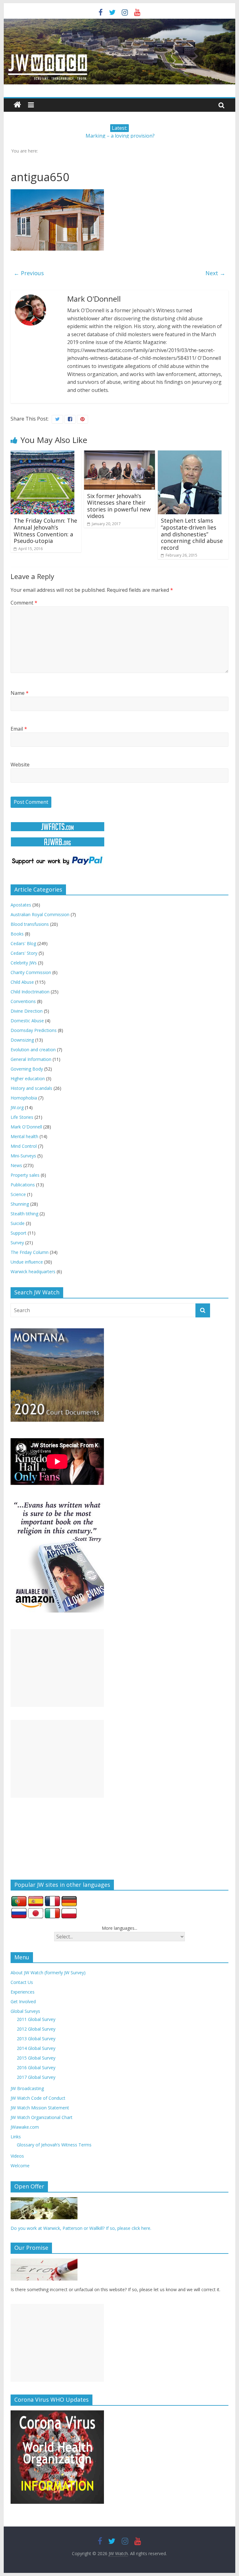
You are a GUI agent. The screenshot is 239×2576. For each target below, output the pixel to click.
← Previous (29, 273)
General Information (31, 1059)
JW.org (17, 1107)
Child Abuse (22, 982)
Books (17, 934)
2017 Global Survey (36, 2077)
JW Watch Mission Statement (40, 2108)
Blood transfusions (30, 924)
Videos (17, 2156)
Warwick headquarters (33, 1272)
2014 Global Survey (36, 2048)
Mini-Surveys (23, 1156)
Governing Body (27, 1069)
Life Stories (22, 1117)
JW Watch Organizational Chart (42, 2117)
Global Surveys (25, 2011)
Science (18, 1194)
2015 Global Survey (36, 2058)
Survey (17, 1243)
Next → (215, 273)
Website (20, 765)
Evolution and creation (33, 1050)
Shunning (20, 1204)
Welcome (20, 2166)
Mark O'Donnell (26, 1127)
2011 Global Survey (36, 2019)
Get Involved (23, 2001)
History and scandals (31, 1088)
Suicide (18, 1223)
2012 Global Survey (36, 2029)
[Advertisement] (57, 1668)
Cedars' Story (24, 953)
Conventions (23, 1001)
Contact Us (22, 1982)
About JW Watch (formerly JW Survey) (48, 1973)
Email (19, 729)
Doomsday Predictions (34, 1030)
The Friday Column (30, 1252)
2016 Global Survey (36, 2067)
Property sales (25, 1175)
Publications (23, 1185)
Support (19, 1233)
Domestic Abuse (27, 1021)
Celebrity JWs (24, 963)
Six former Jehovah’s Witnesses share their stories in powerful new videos (119, 506)
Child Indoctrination (30, 992)
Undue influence (27, 1262)
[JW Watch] (120, 22)
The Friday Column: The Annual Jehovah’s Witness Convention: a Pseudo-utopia (45, 531)
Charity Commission (31, 972)
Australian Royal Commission (40, 914)
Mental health (24, 1136)
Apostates (21, 905)
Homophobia (24, 1098)
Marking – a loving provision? (120, 136)
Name (20, 693)
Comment (24, 603)
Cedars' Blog (23, 943)
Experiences (23, 1992)
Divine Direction (27, 1011)
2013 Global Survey (36, 2039)
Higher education (28, 1078)
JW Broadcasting (27, 2088)
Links (16, 2137)
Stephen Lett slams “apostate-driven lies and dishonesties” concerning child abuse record (192, 534)
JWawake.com (25, 2127)
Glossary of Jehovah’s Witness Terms (54, 2145)
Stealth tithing (24, 1214)
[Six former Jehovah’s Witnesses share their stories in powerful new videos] (119, 454)
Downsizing (22, 1040)
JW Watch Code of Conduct (38, 2098)
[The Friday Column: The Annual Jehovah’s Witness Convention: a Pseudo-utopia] (42, 454)
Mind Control (24, 1146)
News (16, 1165)
